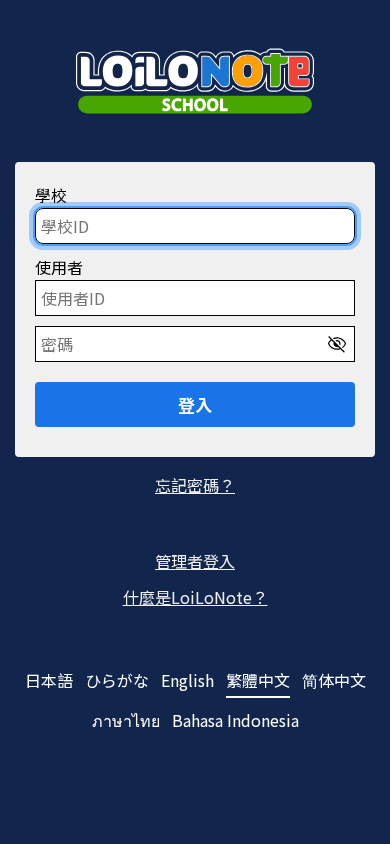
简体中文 (334, 681)
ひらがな (117, 681)
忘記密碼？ (195, 485)
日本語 (49, 681)
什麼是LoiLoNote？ (195, 597)
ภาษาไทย (126, 721)
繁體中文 (258, 681)
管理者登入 (195, 561)
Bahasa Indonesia (235, 721)
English (187, 681)
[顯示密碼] (337, 344)
